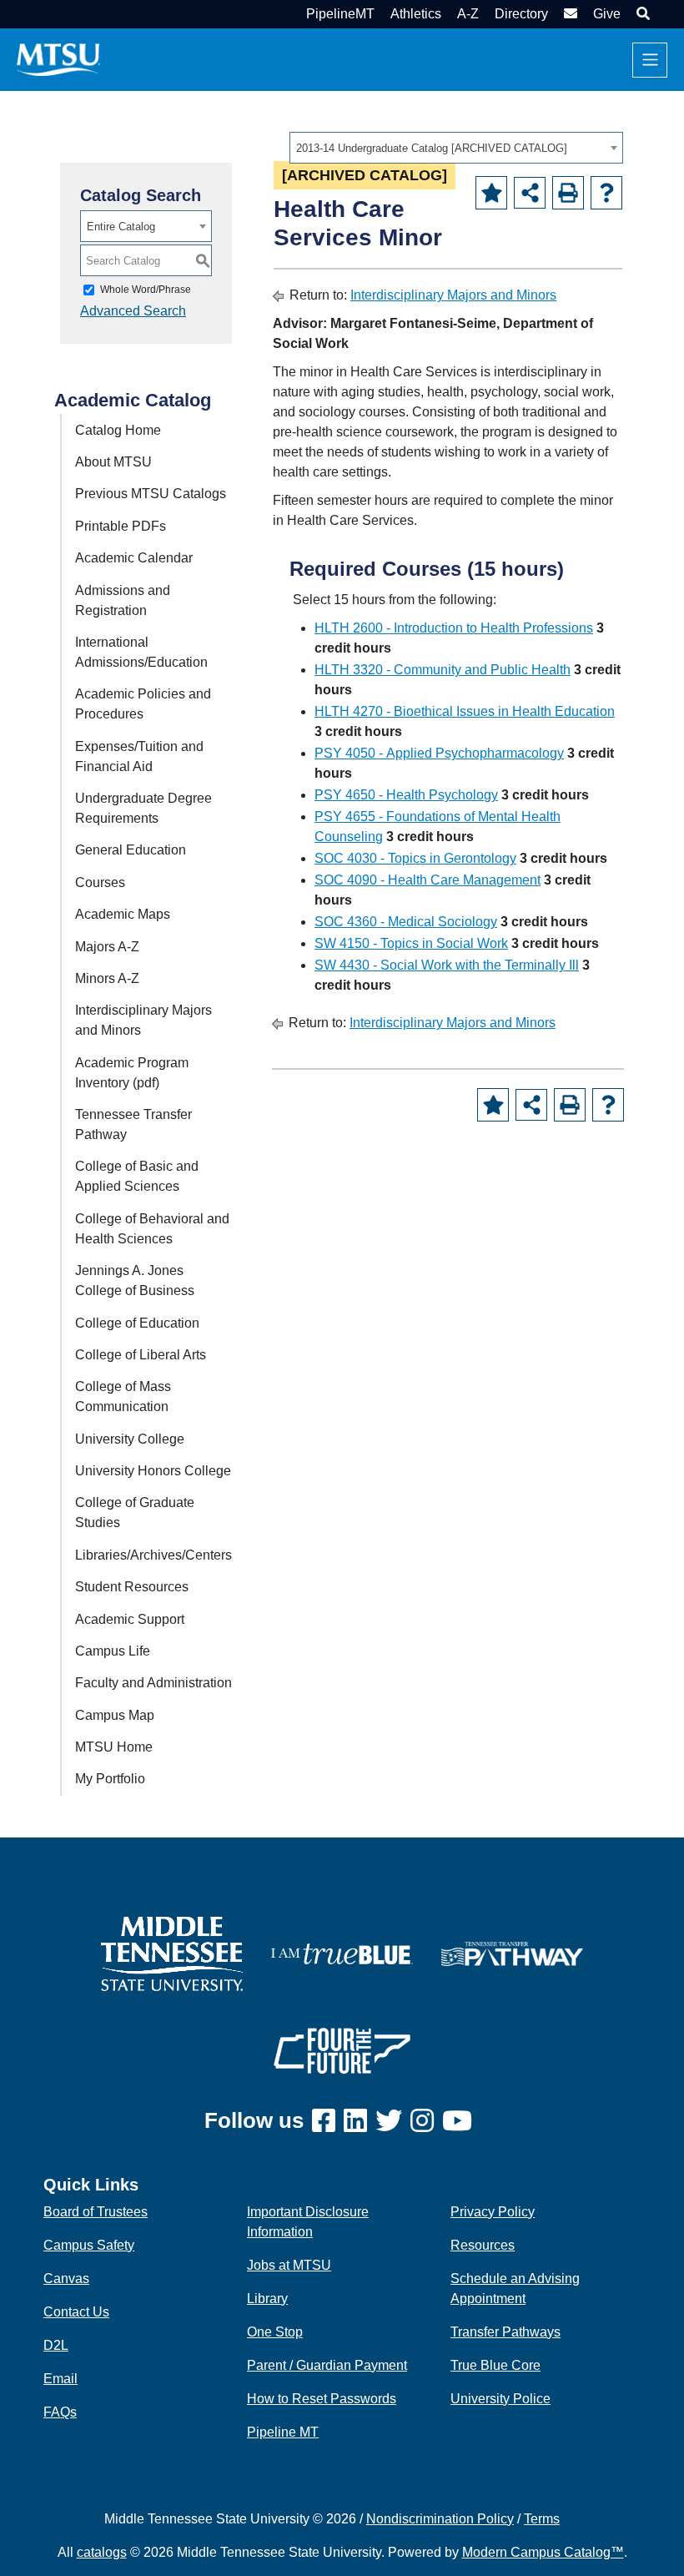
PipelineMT (340, 14)
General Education (131, 850)
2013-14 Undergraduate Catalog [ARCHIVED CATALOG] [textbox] (432, 148)
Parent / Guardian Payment (327, 2365)
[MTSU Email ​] (568, 14)
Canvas (66, 2279)
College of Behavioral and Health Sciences (152, 1229)
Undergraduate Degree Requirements (143, 808)
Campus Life (113, 1651)
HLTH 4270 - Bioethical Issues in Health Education (465, 711)
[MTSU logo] (172, 1952)
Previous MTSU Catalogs (151, 494)
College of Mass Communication (123, 1396)
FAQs (60, 2412)
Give (607, 14)
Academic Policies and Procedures (143, 704)
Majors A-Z (107, 947)
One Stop (275, 2332)
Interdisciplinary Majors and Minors (143, 1020)
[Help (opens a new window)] (606, 193)
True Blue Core (495, 2365)
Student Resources (132, 1587)
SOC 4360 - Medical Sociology (406, 922)
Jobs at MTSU (289, 2265)
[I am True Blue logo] (342, 1952)
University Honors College (153, 1471)
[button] (641, 14)
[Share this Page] (530, 193)
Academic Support (130, 1619)
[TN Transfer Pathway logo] (512, 1952)
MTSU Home (114, 1747)
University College (130, 1439)
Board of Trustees (96, 2212)
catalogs (102, 2552)
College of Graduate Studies (135, 1512)
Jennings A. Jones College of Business (135, 1280)
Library (267, 2299)
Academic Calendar (134, 558)
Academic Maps (123, 914)
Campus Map (115, 1715)
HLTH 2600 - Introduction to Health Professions (454, 628)
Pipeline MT (283, 2432)
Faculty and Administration (153, 1683)
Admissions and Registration (123, 600)
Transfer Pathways (505, 2332)
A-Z (468, 14)
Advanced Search (133, 311)
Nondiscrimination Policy (440, 2519)
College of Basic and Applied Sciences (137, 1176)
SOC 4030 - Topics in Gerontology (415, 858)
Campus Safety (89, 2245)
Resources (483, 2245)
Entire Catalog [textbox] (121, 227)
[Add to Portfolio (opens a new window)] (491, 193)
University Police (500, 2399)
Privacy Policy (493, 2212)
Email (60, 2379)
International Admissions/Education (141, 652)
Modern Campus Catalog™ (543, 2552)
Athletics (416, 14)
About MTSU (113, 462)
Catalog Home (118, 430)
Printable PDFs (121, 526)
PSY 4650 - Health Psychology (406, 795)
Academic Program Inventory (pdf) (132, 1073)
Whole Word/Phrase (146, 290)
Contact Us (76, 2312)
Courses (100, 882)
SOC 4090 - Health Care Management (427, 880)
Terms (542, 2519)
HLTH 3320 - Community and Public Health (443, 670)
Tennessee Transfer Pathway (133, 1124)
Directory (521, 14)
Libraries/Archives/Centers (153, 1555)
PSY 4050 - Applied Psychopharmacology (439, 753)
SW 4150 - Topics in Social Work (411, 943)
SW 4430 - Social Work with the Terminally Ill (447, 965)
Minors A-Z (107, 978)
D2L (56, 2345)
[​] (328, 2122)
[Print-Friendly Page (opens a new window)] (568, 193)
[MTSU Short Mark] (58, 59)
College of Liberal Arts (141, 1355)
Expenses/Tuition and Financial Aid (139, 756)
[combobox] (456, 148)
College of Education (137, 1323)
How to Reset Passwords (322, 2399)
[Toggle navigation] (650, 60)
